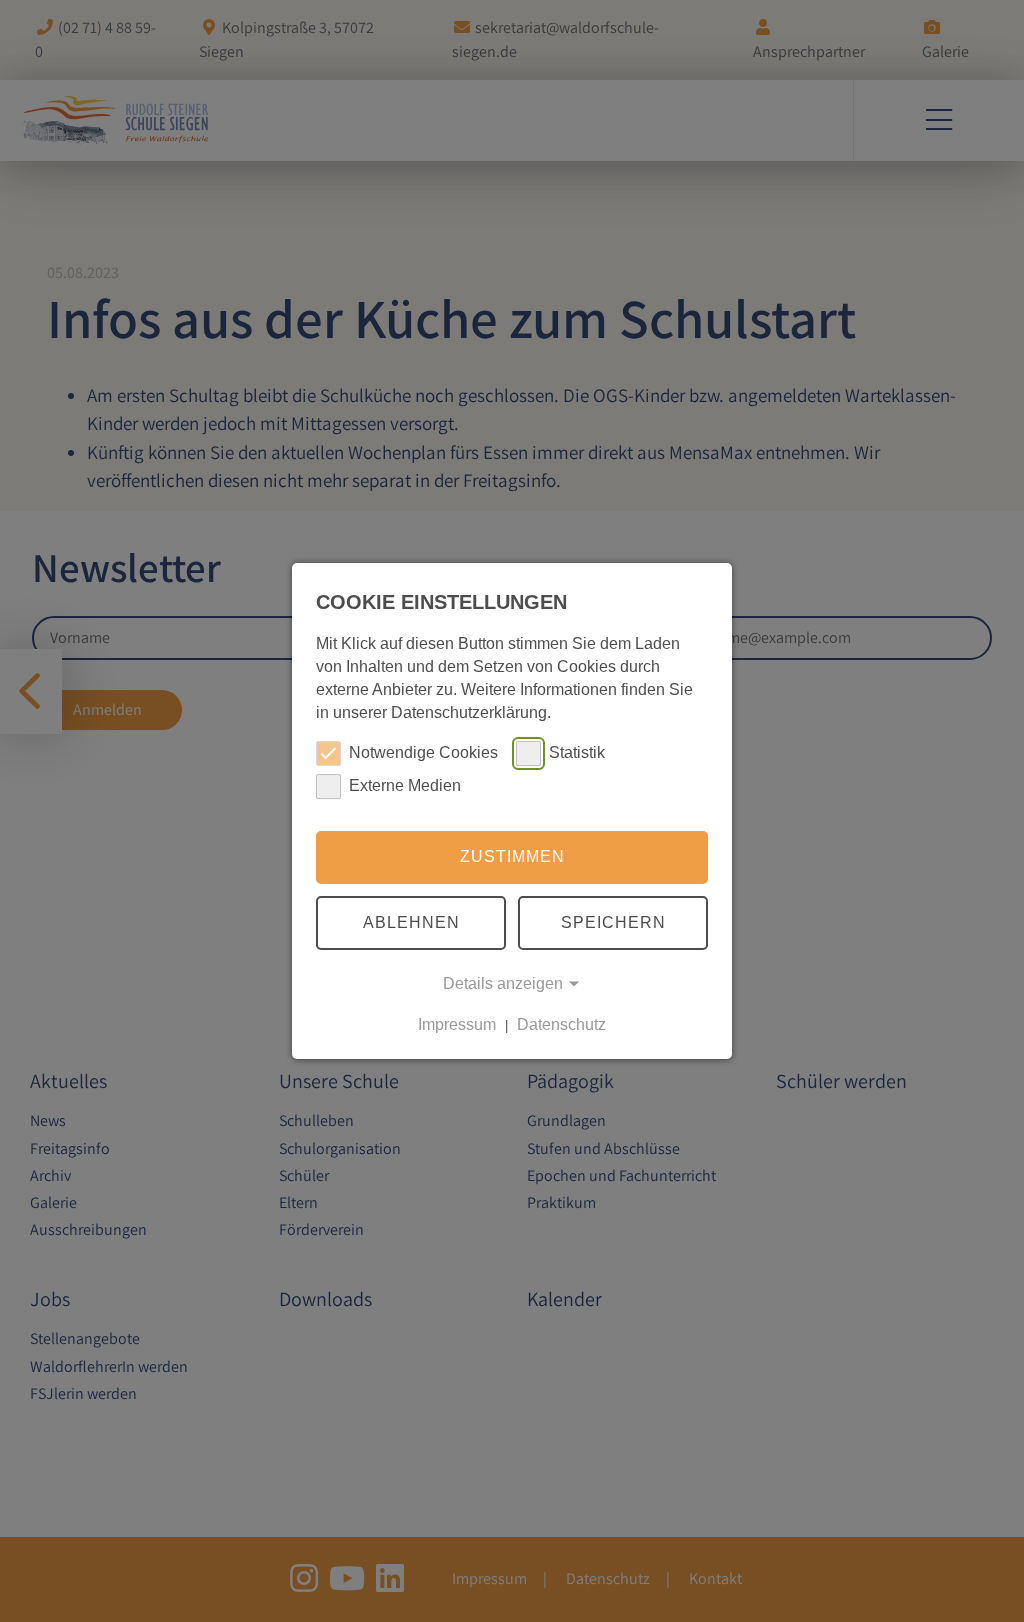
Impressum (457, 1024)
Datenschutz (561, 1024)
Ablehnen (411, 922)
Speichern (613, 922)
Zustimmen (512, 856)
